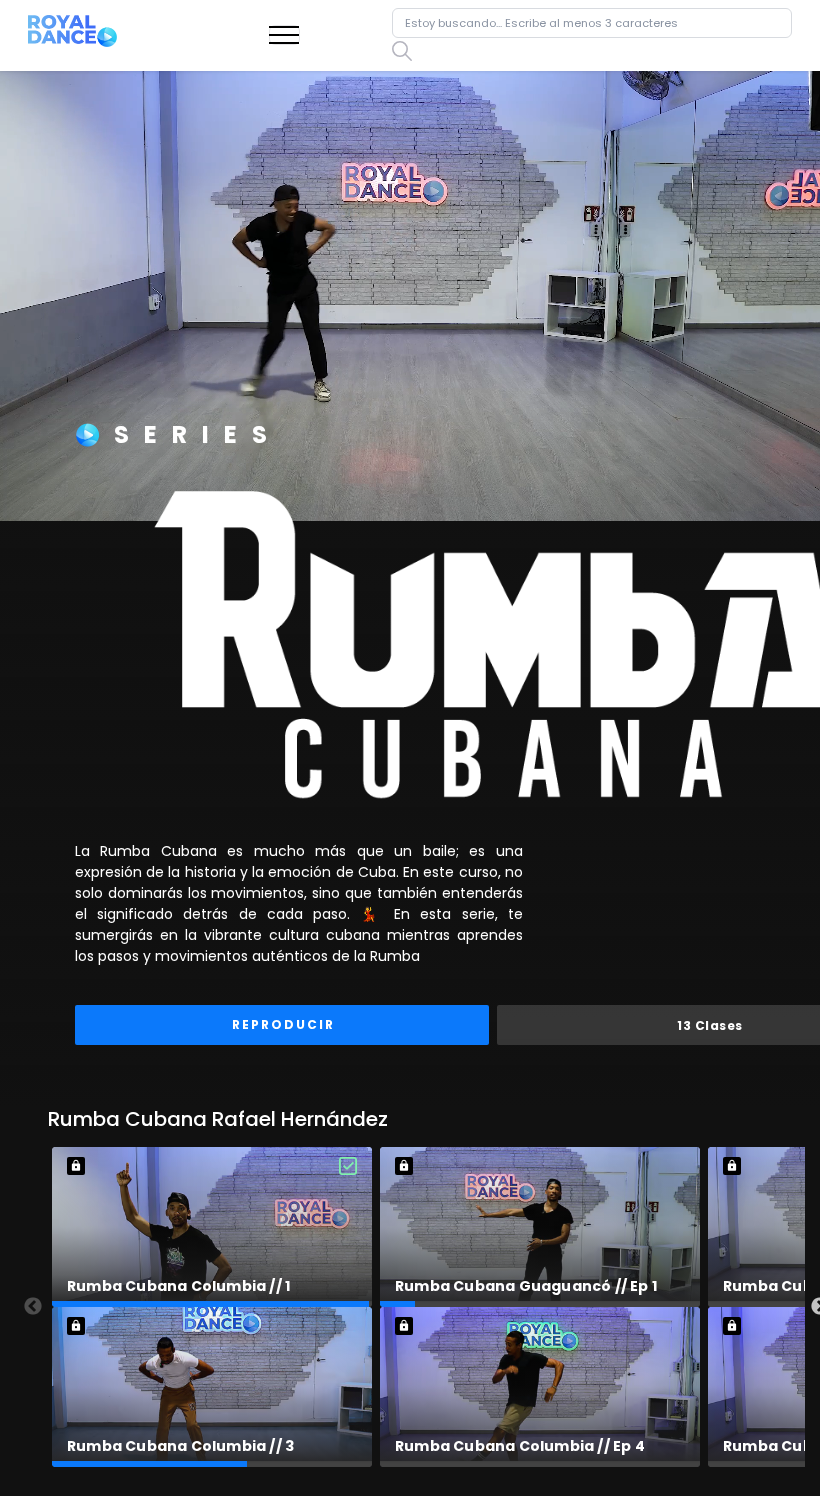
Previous (33, 1307)
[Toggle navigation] (284, 35)
